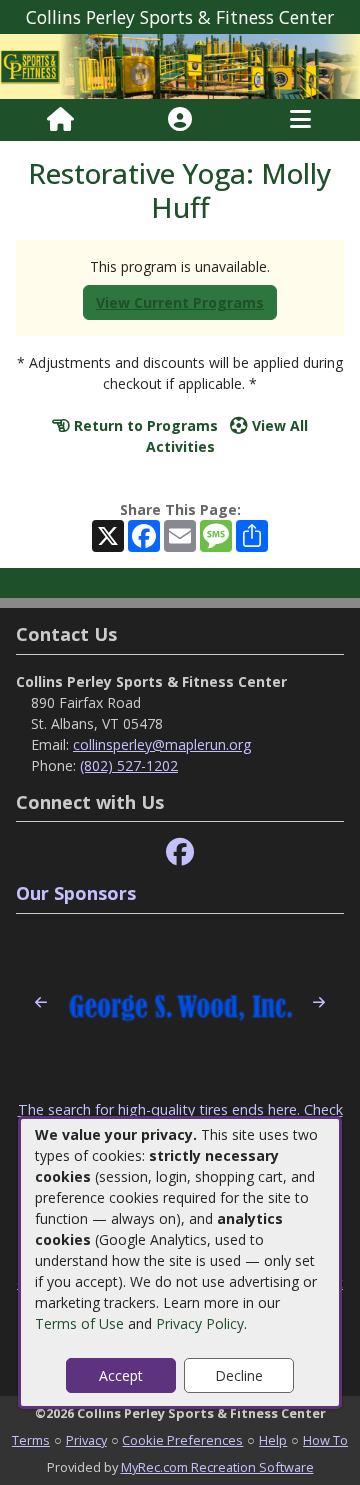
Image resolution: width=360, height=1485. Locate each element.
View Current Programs (180, 302)
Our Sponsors (76, 893)
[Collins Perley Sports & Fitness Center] (180, 64)
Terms (31, 1440)
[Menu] (300, 120)
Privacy (86, 1440)
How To (325, 1440)
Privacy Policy (200, 1323)
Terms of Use (79, 1323)
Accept (121, 1375)
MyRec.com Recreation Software (217, 1467)
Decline (239, 1375)
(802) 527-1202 (129, 765)
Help (273, 1440)
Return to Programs (144, 425)
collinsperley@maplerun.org (162, 744)
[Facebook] (180, 852)
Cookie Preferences (182, 1440)
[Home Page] (60, 120)
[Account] (180, 120)
